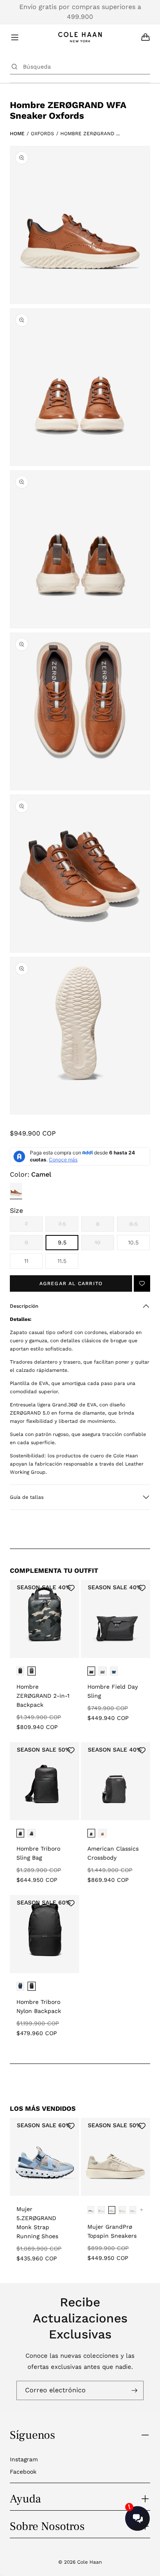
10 (104, 1245)
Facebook (23, 2472)
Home (17, 134)
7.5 (68, 1226)
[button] (80, 1306)
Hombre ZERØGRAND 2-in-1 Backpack (43, 1696)
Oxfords (42, 134)
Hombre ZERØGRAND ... (90, 134)
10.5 (133, 1242)
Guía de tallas (27, 1497)
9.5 (62, 1242)
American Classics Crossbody (113, 1853)
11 (26, 1261)
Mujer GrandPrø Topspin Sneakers (112, 2231)
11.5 (62, 1261)
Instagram (24, 2459)
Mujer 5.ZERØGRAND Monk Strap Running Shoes (37, 2223)
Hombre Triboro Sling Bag (38, 1853)
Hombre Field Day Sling (113, 1691)
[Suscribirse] (134, 2390)
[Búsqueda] (14, 67)
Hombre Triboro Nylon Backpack (39, 2006)
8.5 (139, 1226)
